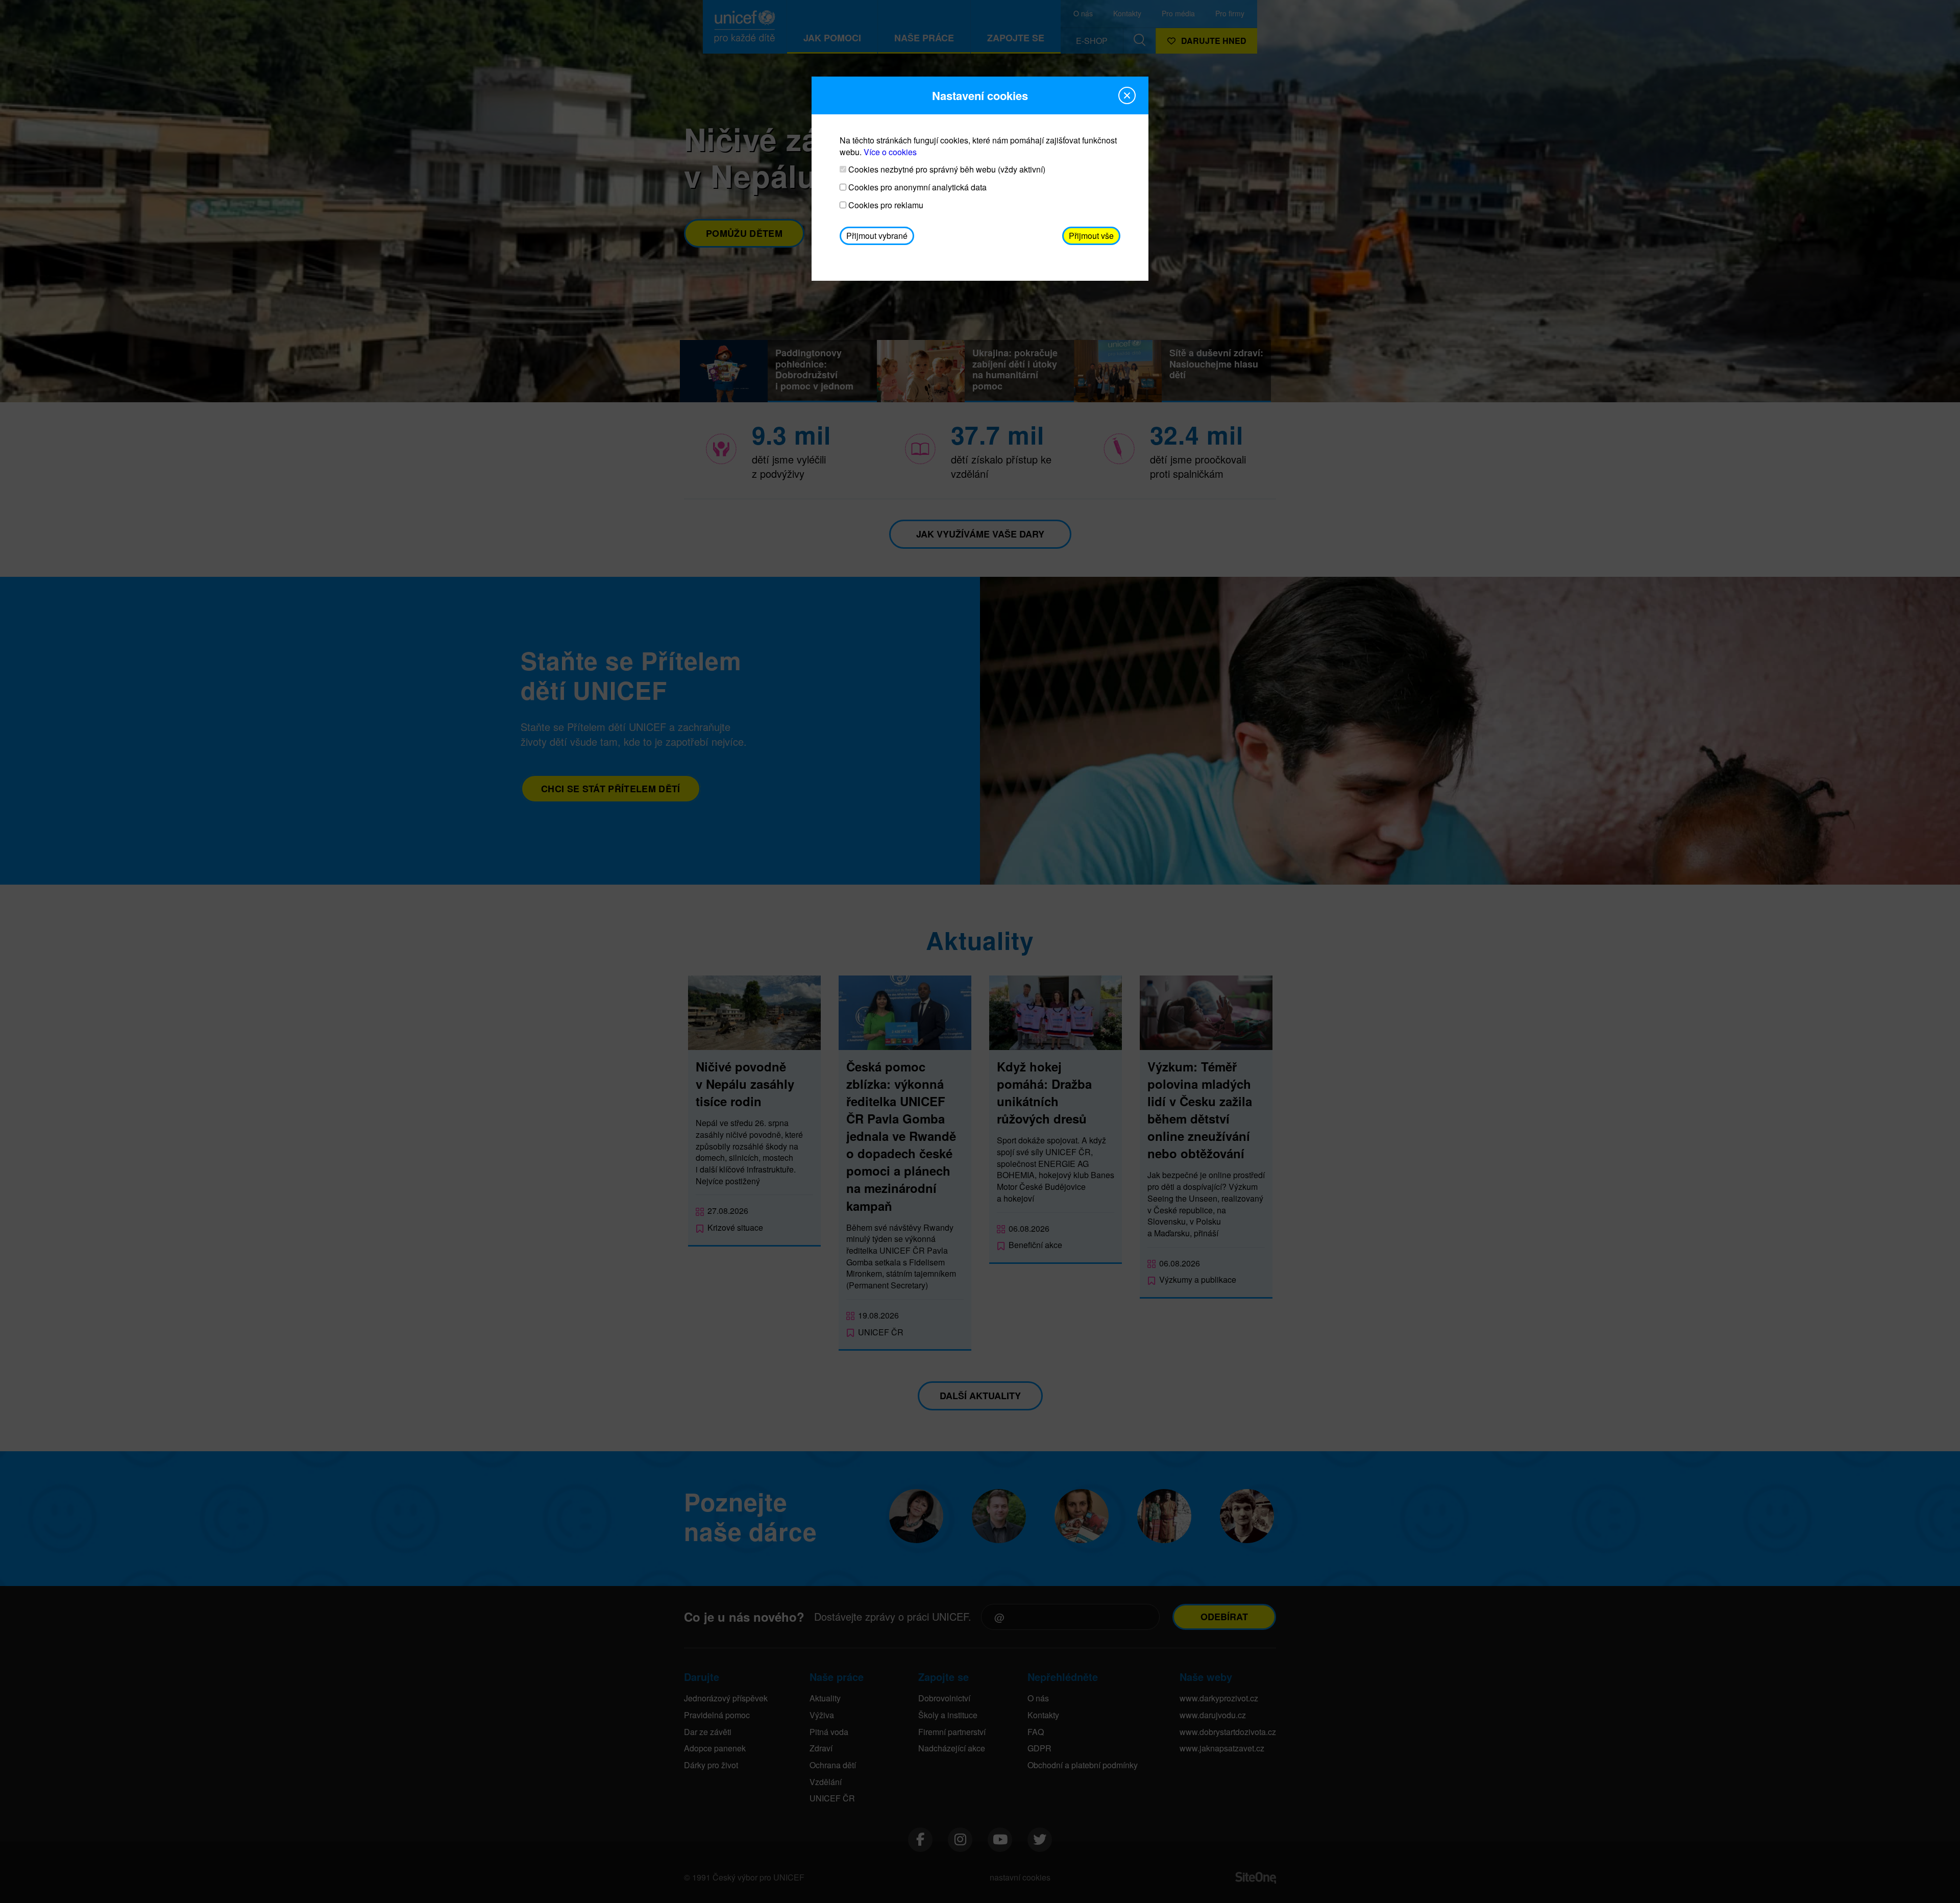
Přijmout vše (1091, 236)
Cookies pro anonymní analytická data (916, 187)
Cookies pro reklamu (885, 205)
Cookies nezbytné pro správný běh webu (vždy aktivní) (946, 169)
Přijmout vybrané (877, 236)
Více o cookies (890, 152)
